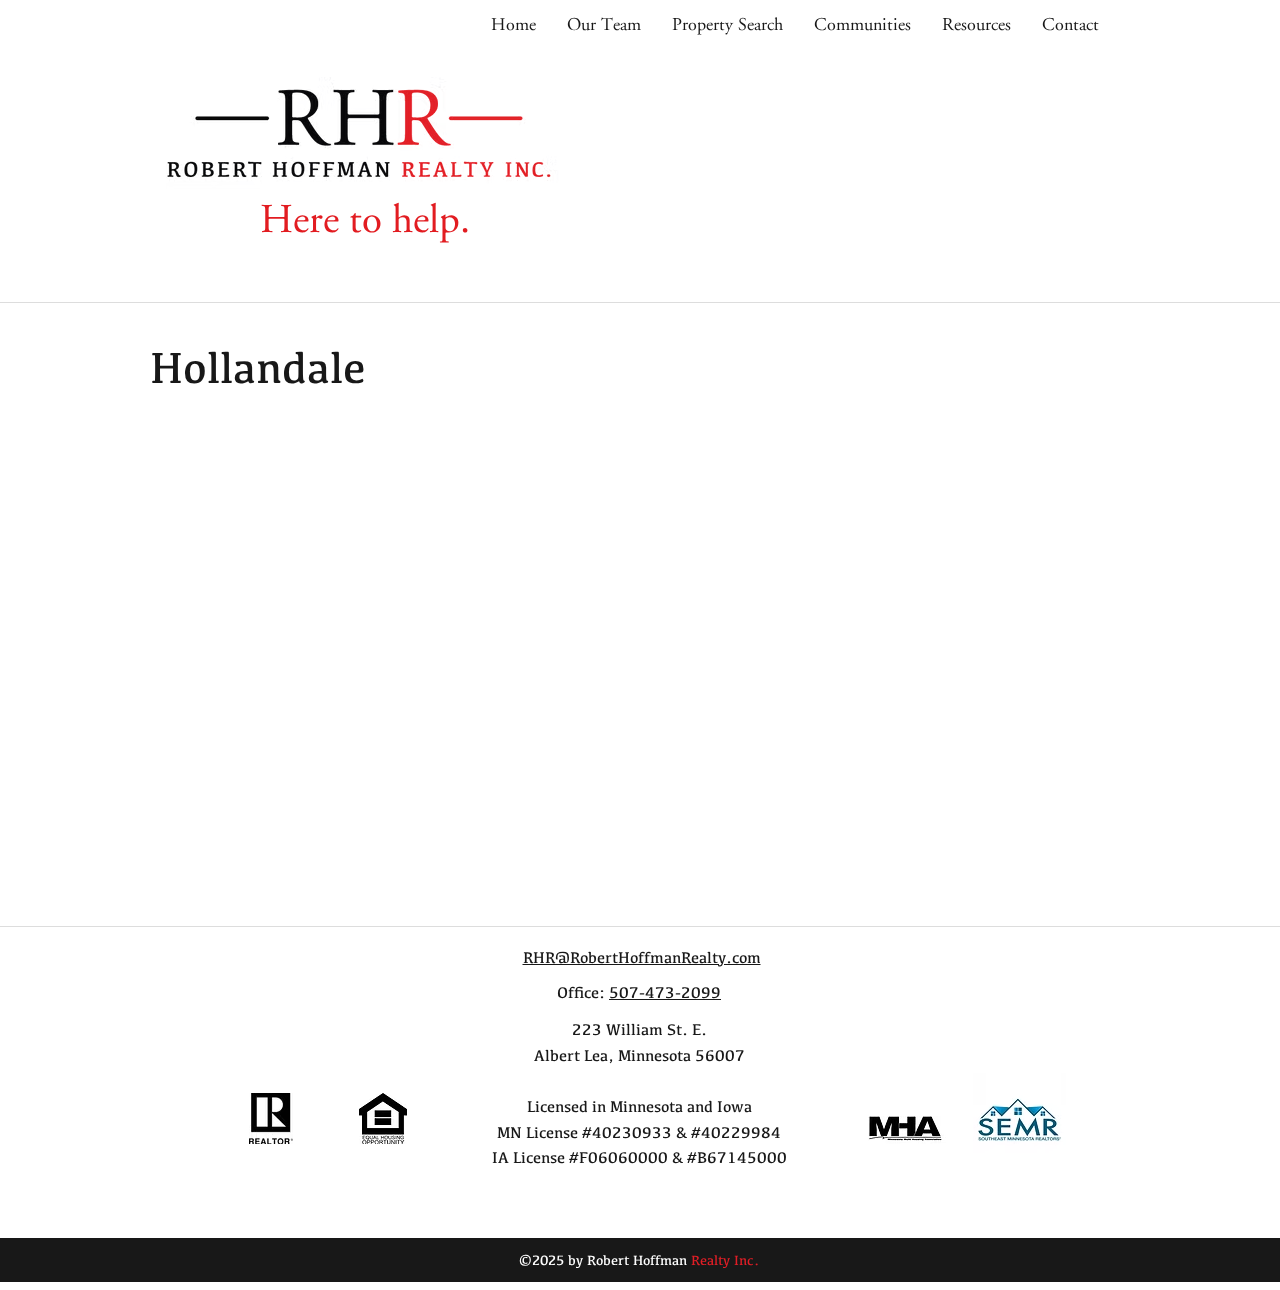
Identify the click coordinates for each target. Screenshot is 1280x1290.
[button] (862, 25)
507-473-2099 (665, 993)
